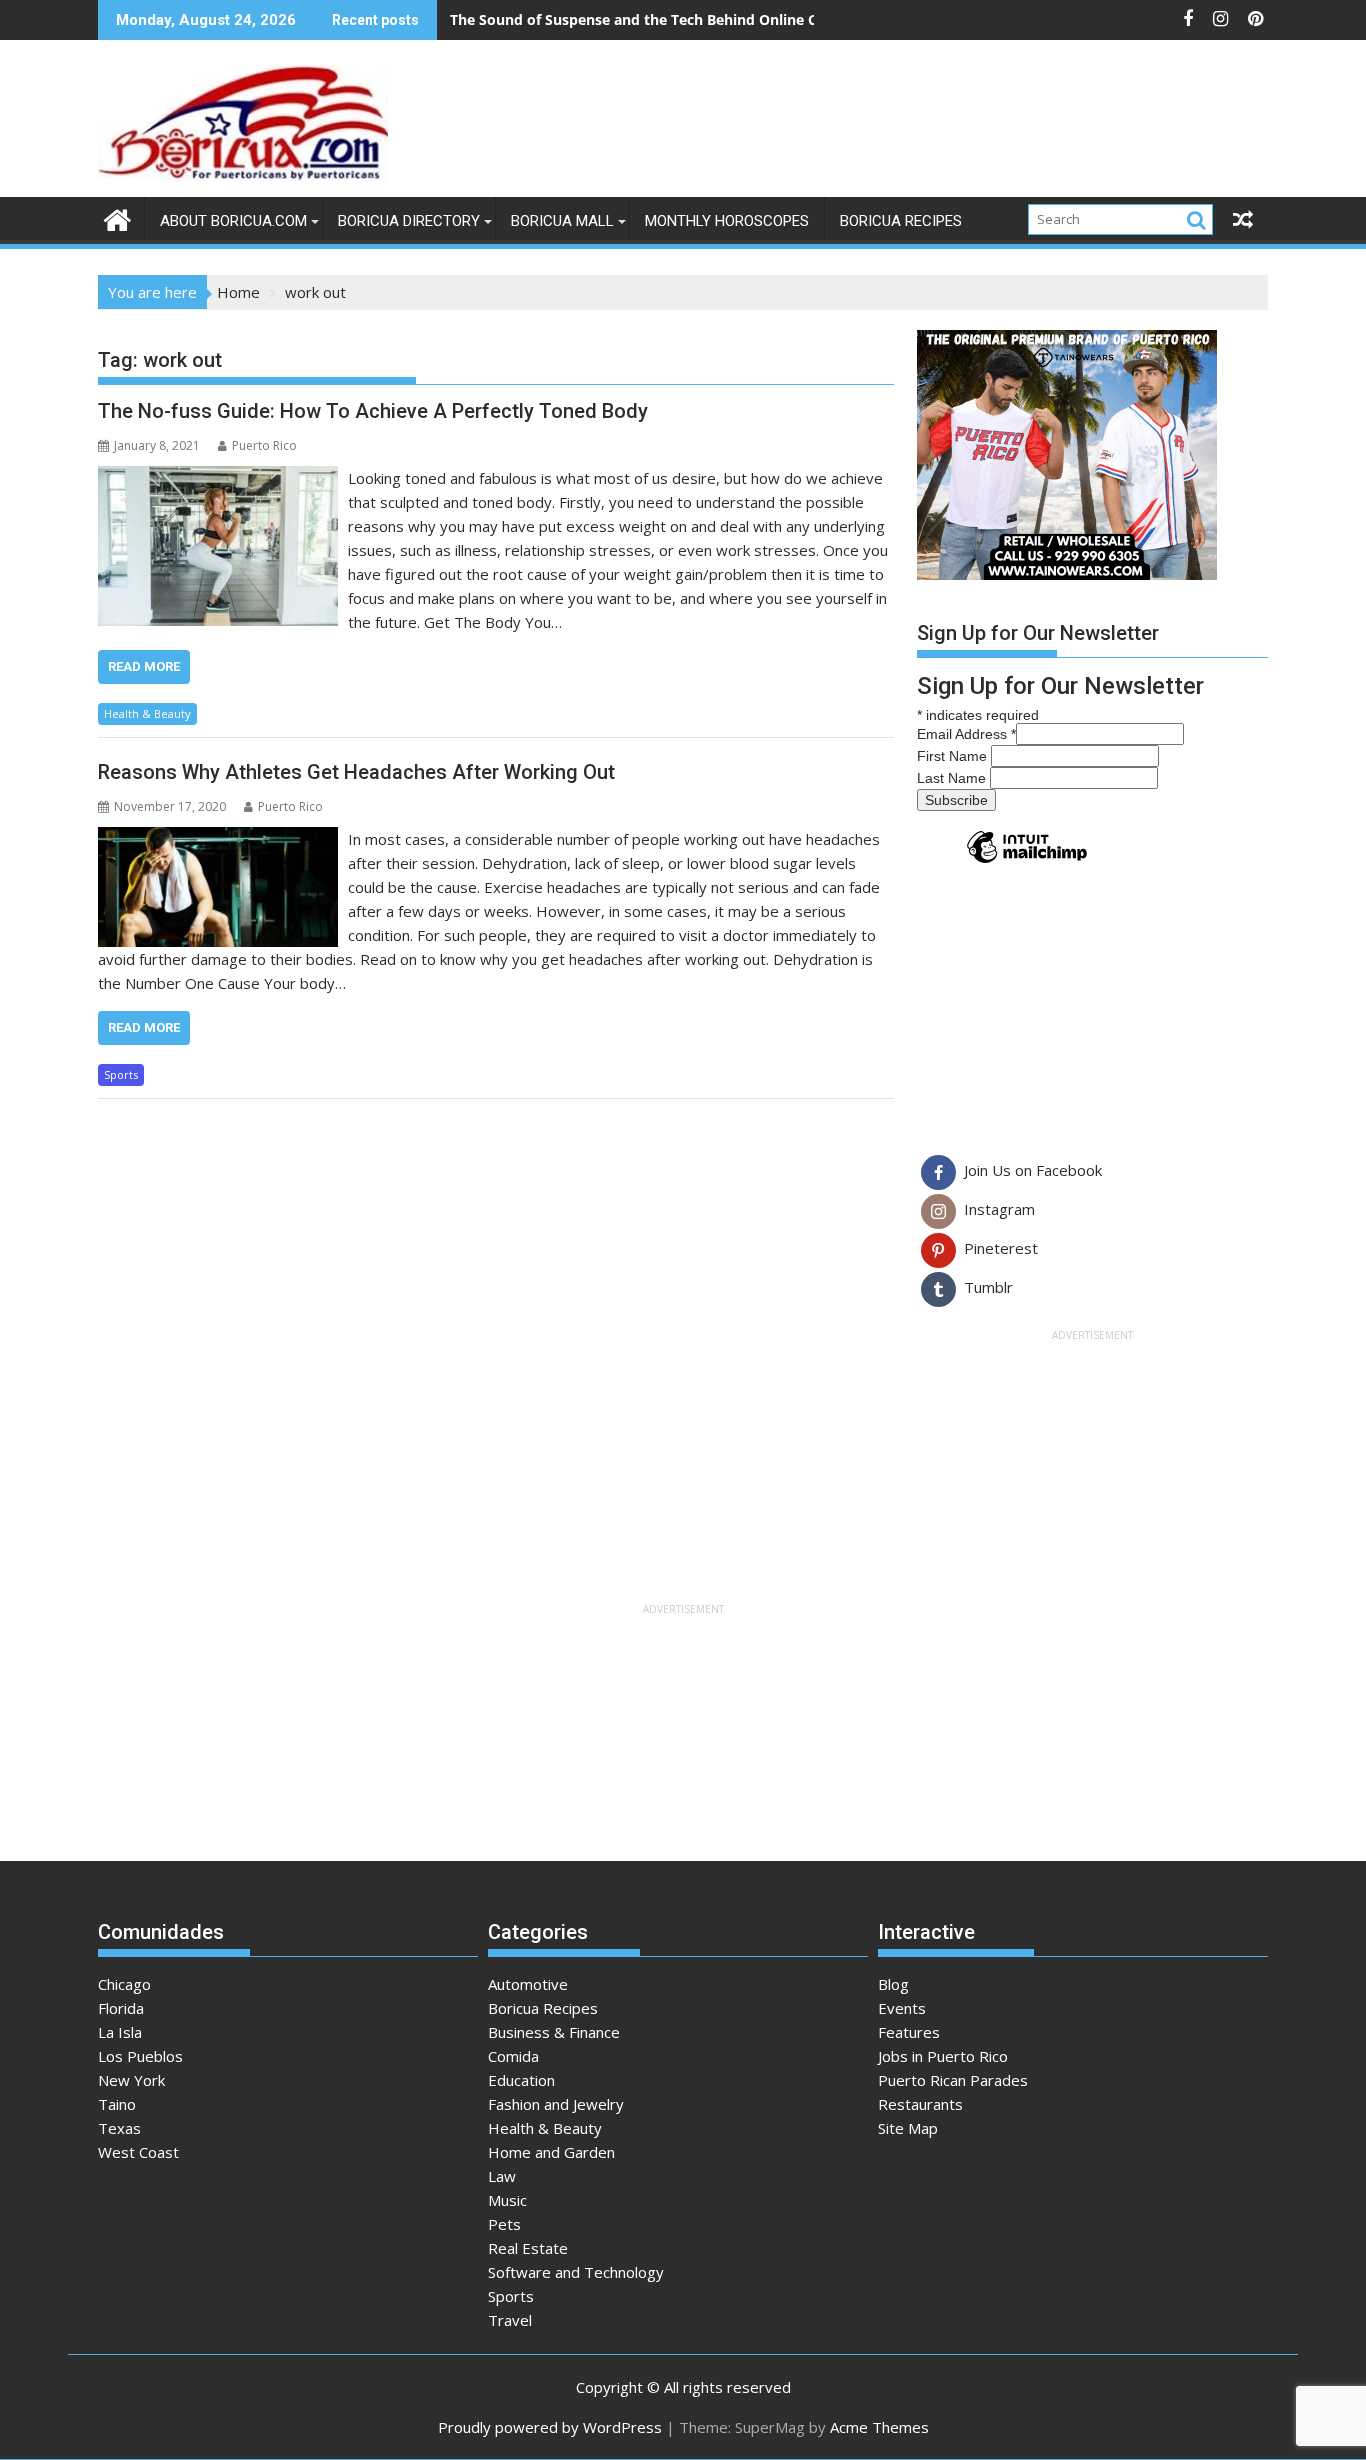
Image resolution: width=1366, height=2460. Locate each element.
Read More (144, 666)
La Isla (120, 2032)
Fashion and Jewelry (556, 2104)
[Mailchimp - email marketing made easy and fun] (1027, 862)
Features (909, 2032)
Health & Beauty (147, 713)
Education (521, 2080)
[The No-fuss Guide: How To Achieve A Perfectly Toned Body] (218, 478)
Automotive (528, 1984)
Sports (121, 1074)
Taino (117, 2104)
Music (507, 2200)
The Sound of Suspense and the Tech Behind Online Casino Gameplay (688, 19)
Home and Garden (551, 2152)
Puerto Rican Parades (953, 2080)
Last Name (953, 778)
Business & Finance (554, 2032)
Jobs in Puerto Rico (943, 2056)
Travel (510, 2320)
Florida (121, 2008)
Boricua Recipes (901, 221)
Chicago (124, 1984)
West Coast (138, 2152)
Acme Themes (879, 2427)
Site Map (908, 2128)
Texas (119, 2128)
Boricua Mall (562, 221)
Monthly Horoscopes (727, 221)
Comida (513, 2056)
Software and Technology (576, 2272)
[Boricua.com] (117, 217)
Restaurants (920, 2104)
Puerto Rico (264, 445)
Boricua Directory (409, 221)
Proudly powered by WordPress (550, 2427)
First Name (954, 756)
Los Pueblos (140, 2056)
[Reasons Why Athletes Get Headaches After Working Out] (218, 839)
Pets (504, 2224)
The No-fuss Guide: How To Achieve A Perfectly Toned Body (373, 411)
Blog (893, 1984)
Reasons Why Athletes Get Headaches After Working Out (356, 772)
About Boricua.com (233, 221)
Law (502, 2176)
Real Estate (528, 2248)
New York (131, 2080)
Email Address (966, 734)
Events (902, 2008)
